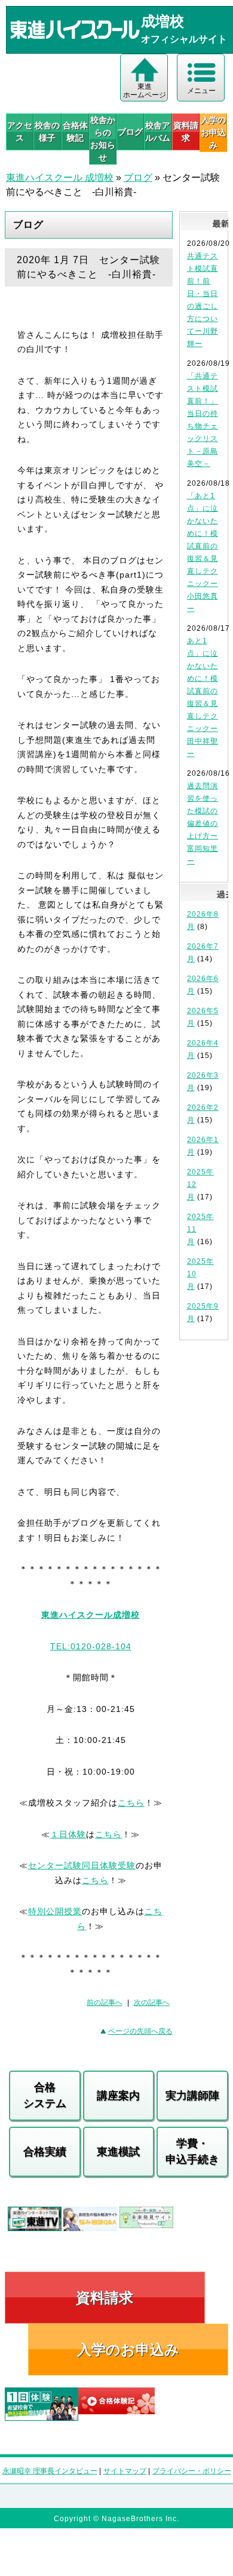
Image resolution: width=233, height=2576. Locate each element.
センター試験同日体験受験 (82, 1865)
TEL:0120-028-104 (91, 1646)
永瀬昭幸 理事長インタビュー (50, 2471)
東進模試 (118, 2152)
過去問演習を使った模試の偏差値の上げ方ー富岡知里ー (203, 823)
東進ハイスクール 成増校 (60, 178)
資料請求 (186, 132)
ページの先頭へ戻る (140, 2031)
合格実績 (45, 2152)
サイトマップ (125, 2471)
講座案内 (118, 2096)
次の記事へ (152, 2003)
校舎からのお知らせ (103, 139)
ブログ (130, 132)
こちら (131, 1803)
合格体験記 (75, 132)
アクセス (20, 132)
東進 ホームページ (145, 91)
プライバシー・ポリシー (192, 2471)
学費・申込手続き (192, 2151)
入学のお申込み (128, 2350)
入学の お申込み (213, 132)
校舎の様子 (47, 132)
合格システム (45, 2095)
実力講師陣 (192, 2096)
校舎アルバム (158, 132)
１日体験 (68, 1834)
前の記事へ (105, 2003)
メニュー (201, 91)
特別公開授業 (55, 1911)
